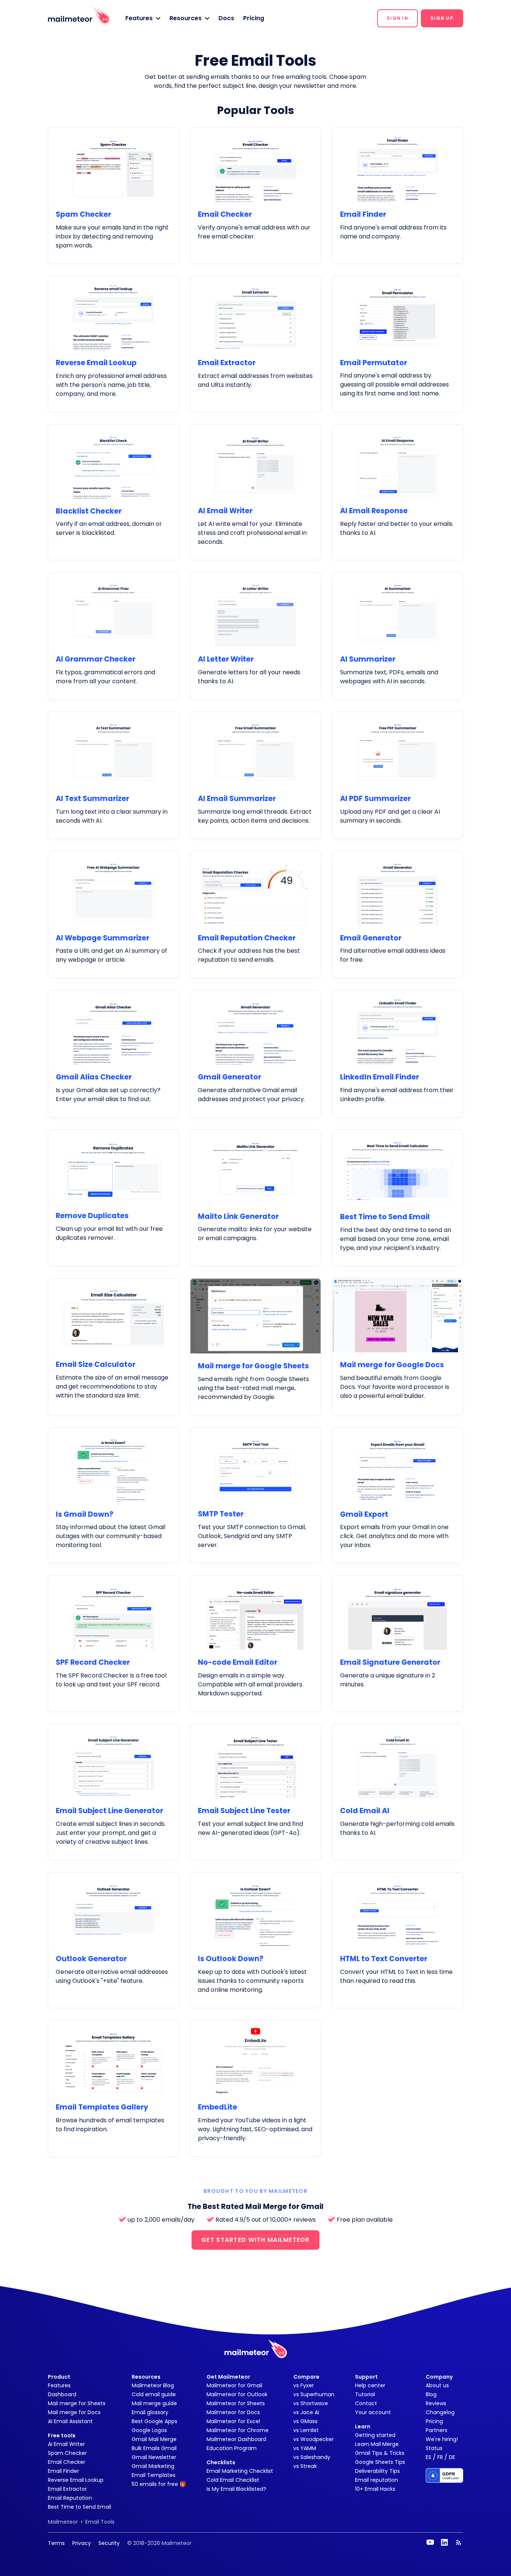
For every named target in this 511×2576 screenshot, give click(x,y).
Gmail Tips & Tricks (380, 2453)
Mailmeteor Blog (153, 2385)
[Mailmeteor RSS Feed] (459, 2542)
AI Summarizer (368, 659)
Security (109, 2543)
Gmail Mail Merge (154, 2439)
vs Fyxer (304, 2385)
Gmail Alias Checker (94, 1077)
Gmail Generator (230, 1077)
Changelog (440, 2412)
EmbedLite (218, 2107)
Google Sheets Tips (380, 2462)
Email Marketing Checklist (240, 2471)
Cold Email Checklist (233, 2480)
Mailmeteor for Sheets (236, 2403)
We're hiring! (442, 2439)
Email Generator (371, 938)
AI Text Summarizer (92, 799)
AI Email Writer (225, 511)
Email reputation (377, 2480)
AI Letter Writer (226, 659)
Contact (366, 2403)
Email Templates (154, 2475)
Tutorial (365, 2394)
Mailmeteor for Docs (233, 2412)
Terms (56, 2543)
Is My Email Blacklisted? (236, 2489)
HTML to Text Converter (384, 1959)
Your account (373, 2412)
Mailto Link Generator (238, 1216)
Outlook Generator (91, 1959)
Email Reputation (70, 2498)
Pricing (254, 18)
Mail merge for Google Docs (392, 1365)
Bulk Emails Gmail (154, 2448)
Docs (226, 18)
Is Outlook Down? (231, 1959)
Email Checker (225, 214)
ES (429, 2457)
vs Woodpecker (313, 2439)
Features (59, 2385)
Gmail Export (364, 1514)
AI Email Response (374, 511)
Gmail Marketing (153, 2466)
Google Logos (149, 2430)
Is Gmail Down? (85, 1514)
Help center (370, 2385)
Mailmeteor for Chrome (238, 2430)
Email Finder (363, 214)
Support (366, 2377)
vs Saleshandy (312, 2457)
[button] (143, 18)
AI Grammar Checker (96, 659)
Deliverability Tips (377, 2471)
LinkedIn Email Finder (380, 1077)
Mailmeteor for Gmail (234, 2385)
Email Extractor (227, 363)
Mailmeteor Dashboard (236, 2439)
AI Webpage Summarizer (102, 938)
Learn (363, 2426)
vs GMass (305, 2421)
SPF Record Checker (93, 1662)
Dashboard (62, 2394)
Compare (306, 2377)
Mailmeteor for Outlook (237, 2394)
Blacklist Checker (89, 511)
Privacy (82, 2543)
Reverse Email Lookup (96, 363)
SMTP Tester (221, 1514)
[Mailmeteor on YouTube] (430, 2542)
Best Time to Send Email (385, 1217)
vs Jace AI (306, 2412)
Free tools (62, 2435)
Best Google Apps (154, 2421)
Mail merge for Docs (74, 2412)
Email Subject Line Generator (109, 1811)
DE (452, 2457)
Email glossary (150, 2412)
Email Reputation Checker (247, 938)
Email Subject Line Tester (244, 1811)
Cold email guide (154, 2394)
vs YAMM (305, 2448)
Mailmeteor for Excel (233, 2421)
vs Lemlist (306, 2430)
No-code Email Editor (238, 1662)
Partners (437, 2430)
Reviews (436, 2403)
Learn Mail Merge (377, 2444)
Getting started (375, 2435)
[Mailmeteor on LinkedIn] (444, 2542)
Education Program (232, 2448)
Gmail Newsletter (154, 2457)
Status (434, 2448)
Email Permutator (374, 363)
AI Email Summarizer (237, 799)
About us (437, 2385)
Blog (431, 2394)
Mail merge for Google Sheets (253, 1366)
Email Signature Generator (390, 1662)
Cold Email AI (365, 1811)
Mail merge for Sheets (77, 2403)
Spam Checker (83, 214)
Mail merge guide (154, 2403)
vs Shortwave (311, 2403)
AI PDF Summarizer (375, 799)
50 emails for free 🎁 (159, 2484)
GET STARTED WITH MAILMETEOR (255, 2240)
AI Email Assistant (70, 2421)
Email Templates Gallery (102, 2107)
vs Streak (305, 2466)
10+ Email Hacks (375, 2489)
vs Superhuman (314, 2394)
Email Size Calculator (96, 1364)
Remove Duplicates (92, 1216)
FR (440, 2457)
